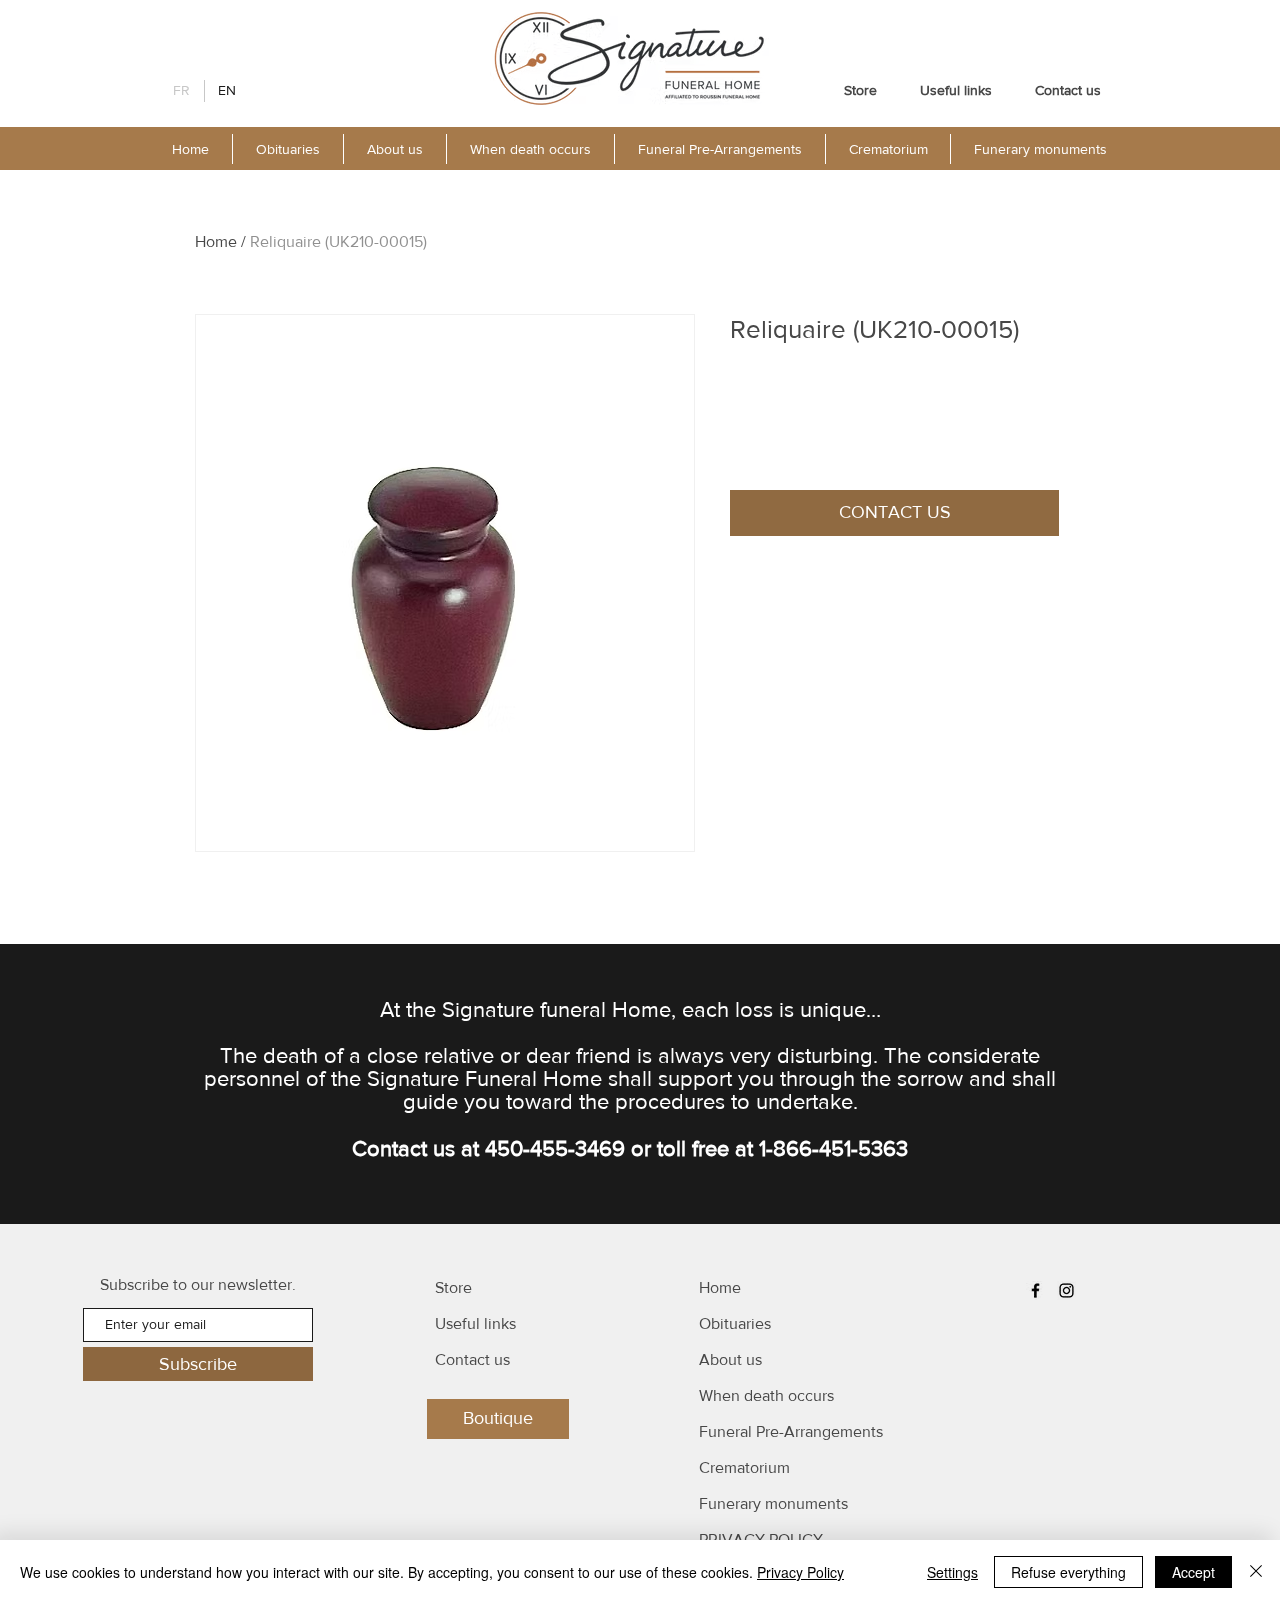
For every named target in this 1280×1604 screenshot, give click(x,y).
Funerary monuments (773, 1503)
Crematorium (744, 1467)
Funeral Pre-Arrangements (791, 1431)
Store (453, 1287)
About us (730, 1359)
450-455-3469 (555, 1148)
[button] (394, 149)
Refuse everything (1068, 1572)
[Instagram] (1066, 1290)
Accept (1193, 1572)
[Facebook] (1035, 1290)
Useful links (475, 1323)
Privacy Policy (800, 1572)
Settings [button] (952, 1572)
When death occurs (766, 1395)
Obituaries (735, 1323)
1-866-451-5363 (833, 1148)
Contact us (472, 1359)
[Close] (1256, 1572)
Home (216, 241)
